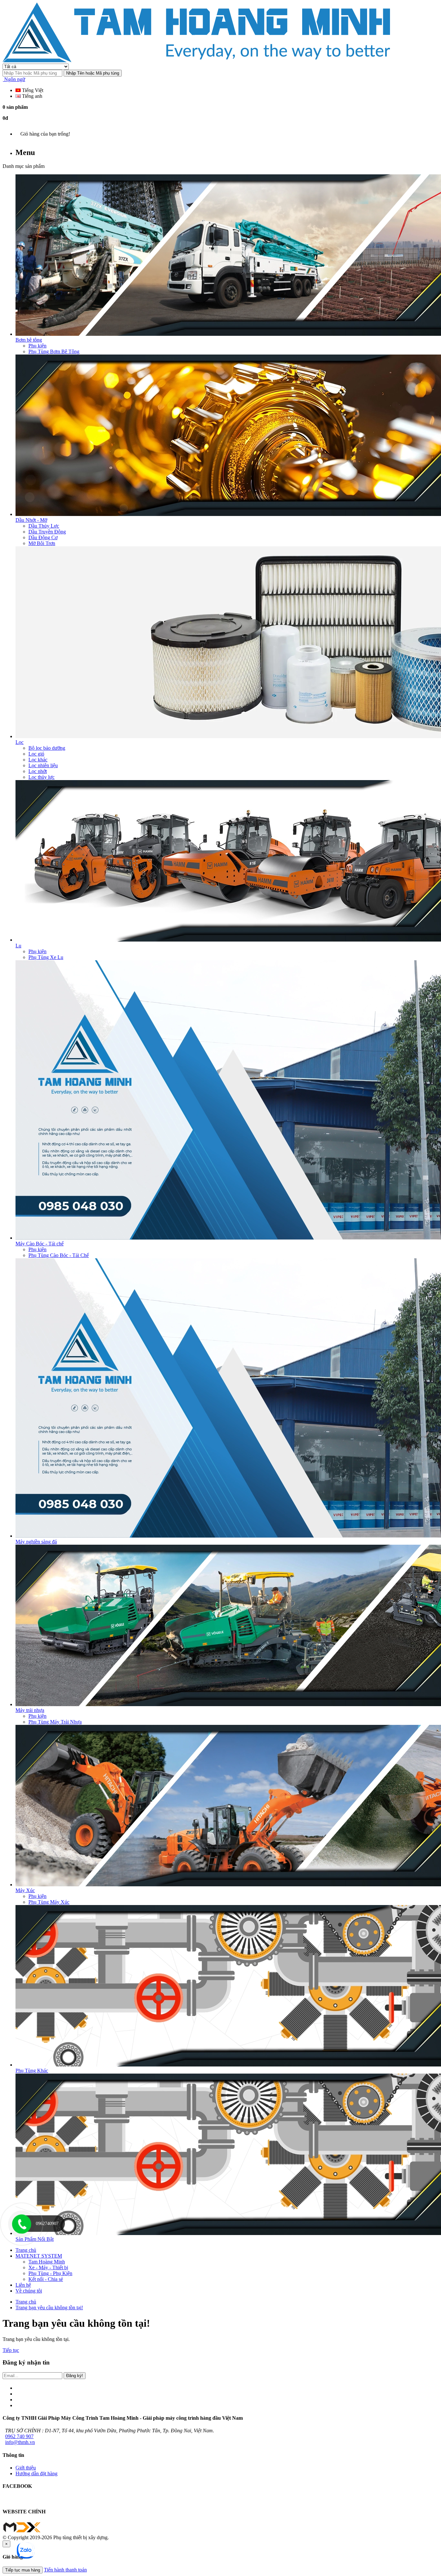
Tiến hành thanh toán (65, 2570)
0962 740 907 (19, 2436)
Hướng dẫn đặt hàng (36, 2473)
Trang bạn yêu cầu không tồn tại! (49, 2308)
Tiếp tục (11, 2350)
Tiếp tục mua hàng (23, 2570)
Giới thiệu (26, 2468)
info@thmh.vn (20, 2442)
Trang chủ (26, 2302)
